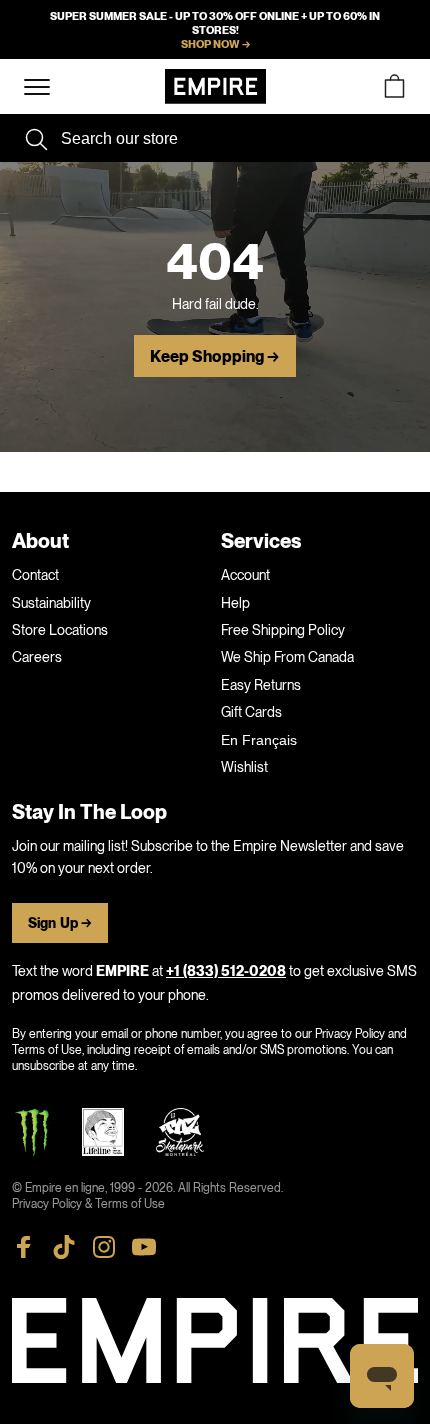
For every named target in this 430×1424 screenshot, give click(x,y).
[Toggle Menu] (37, 87)
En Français (259, 740)
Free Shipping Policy (283, 630)
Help (235, 603)
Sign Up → (60, 923)
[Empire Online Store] (215, 86)
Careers (37, 657)
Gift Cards (251, 712)
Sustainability (51, 603)
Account (245, 575)
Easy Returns (261, 685)
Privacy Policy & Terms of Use (88, 1204)
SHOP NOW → (215, 44)
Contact (35, 575)
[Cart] (394, 86)
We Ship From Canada (287, 657)
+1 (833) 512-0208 (226, 971)
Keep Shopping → (214, 357)
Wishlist (244, 767)
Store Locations (60, 630)
